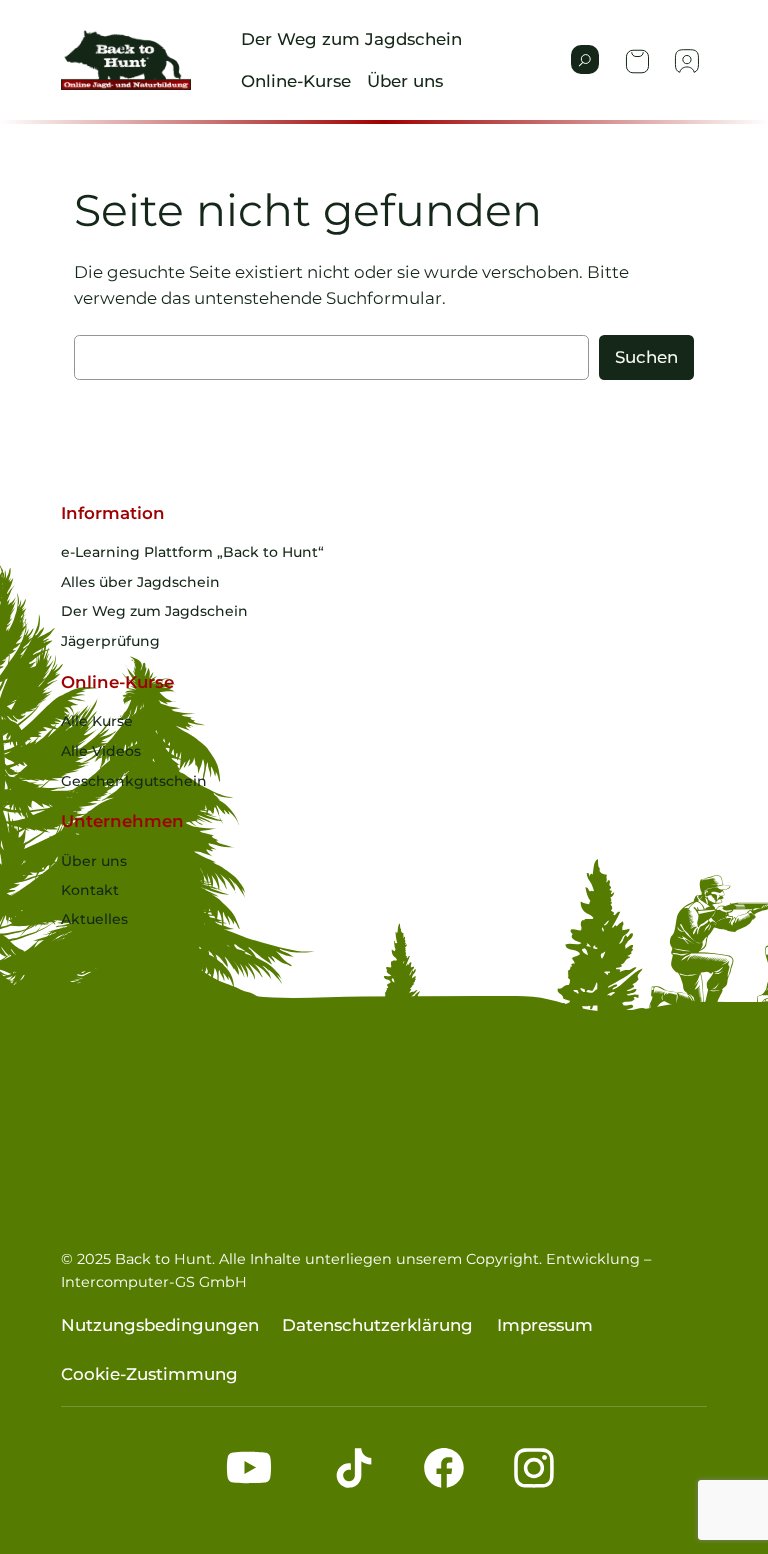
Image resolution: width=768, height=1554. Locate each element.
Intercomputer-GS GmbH (154, 1282)
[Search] (585, 59)
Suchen (646, 357)
